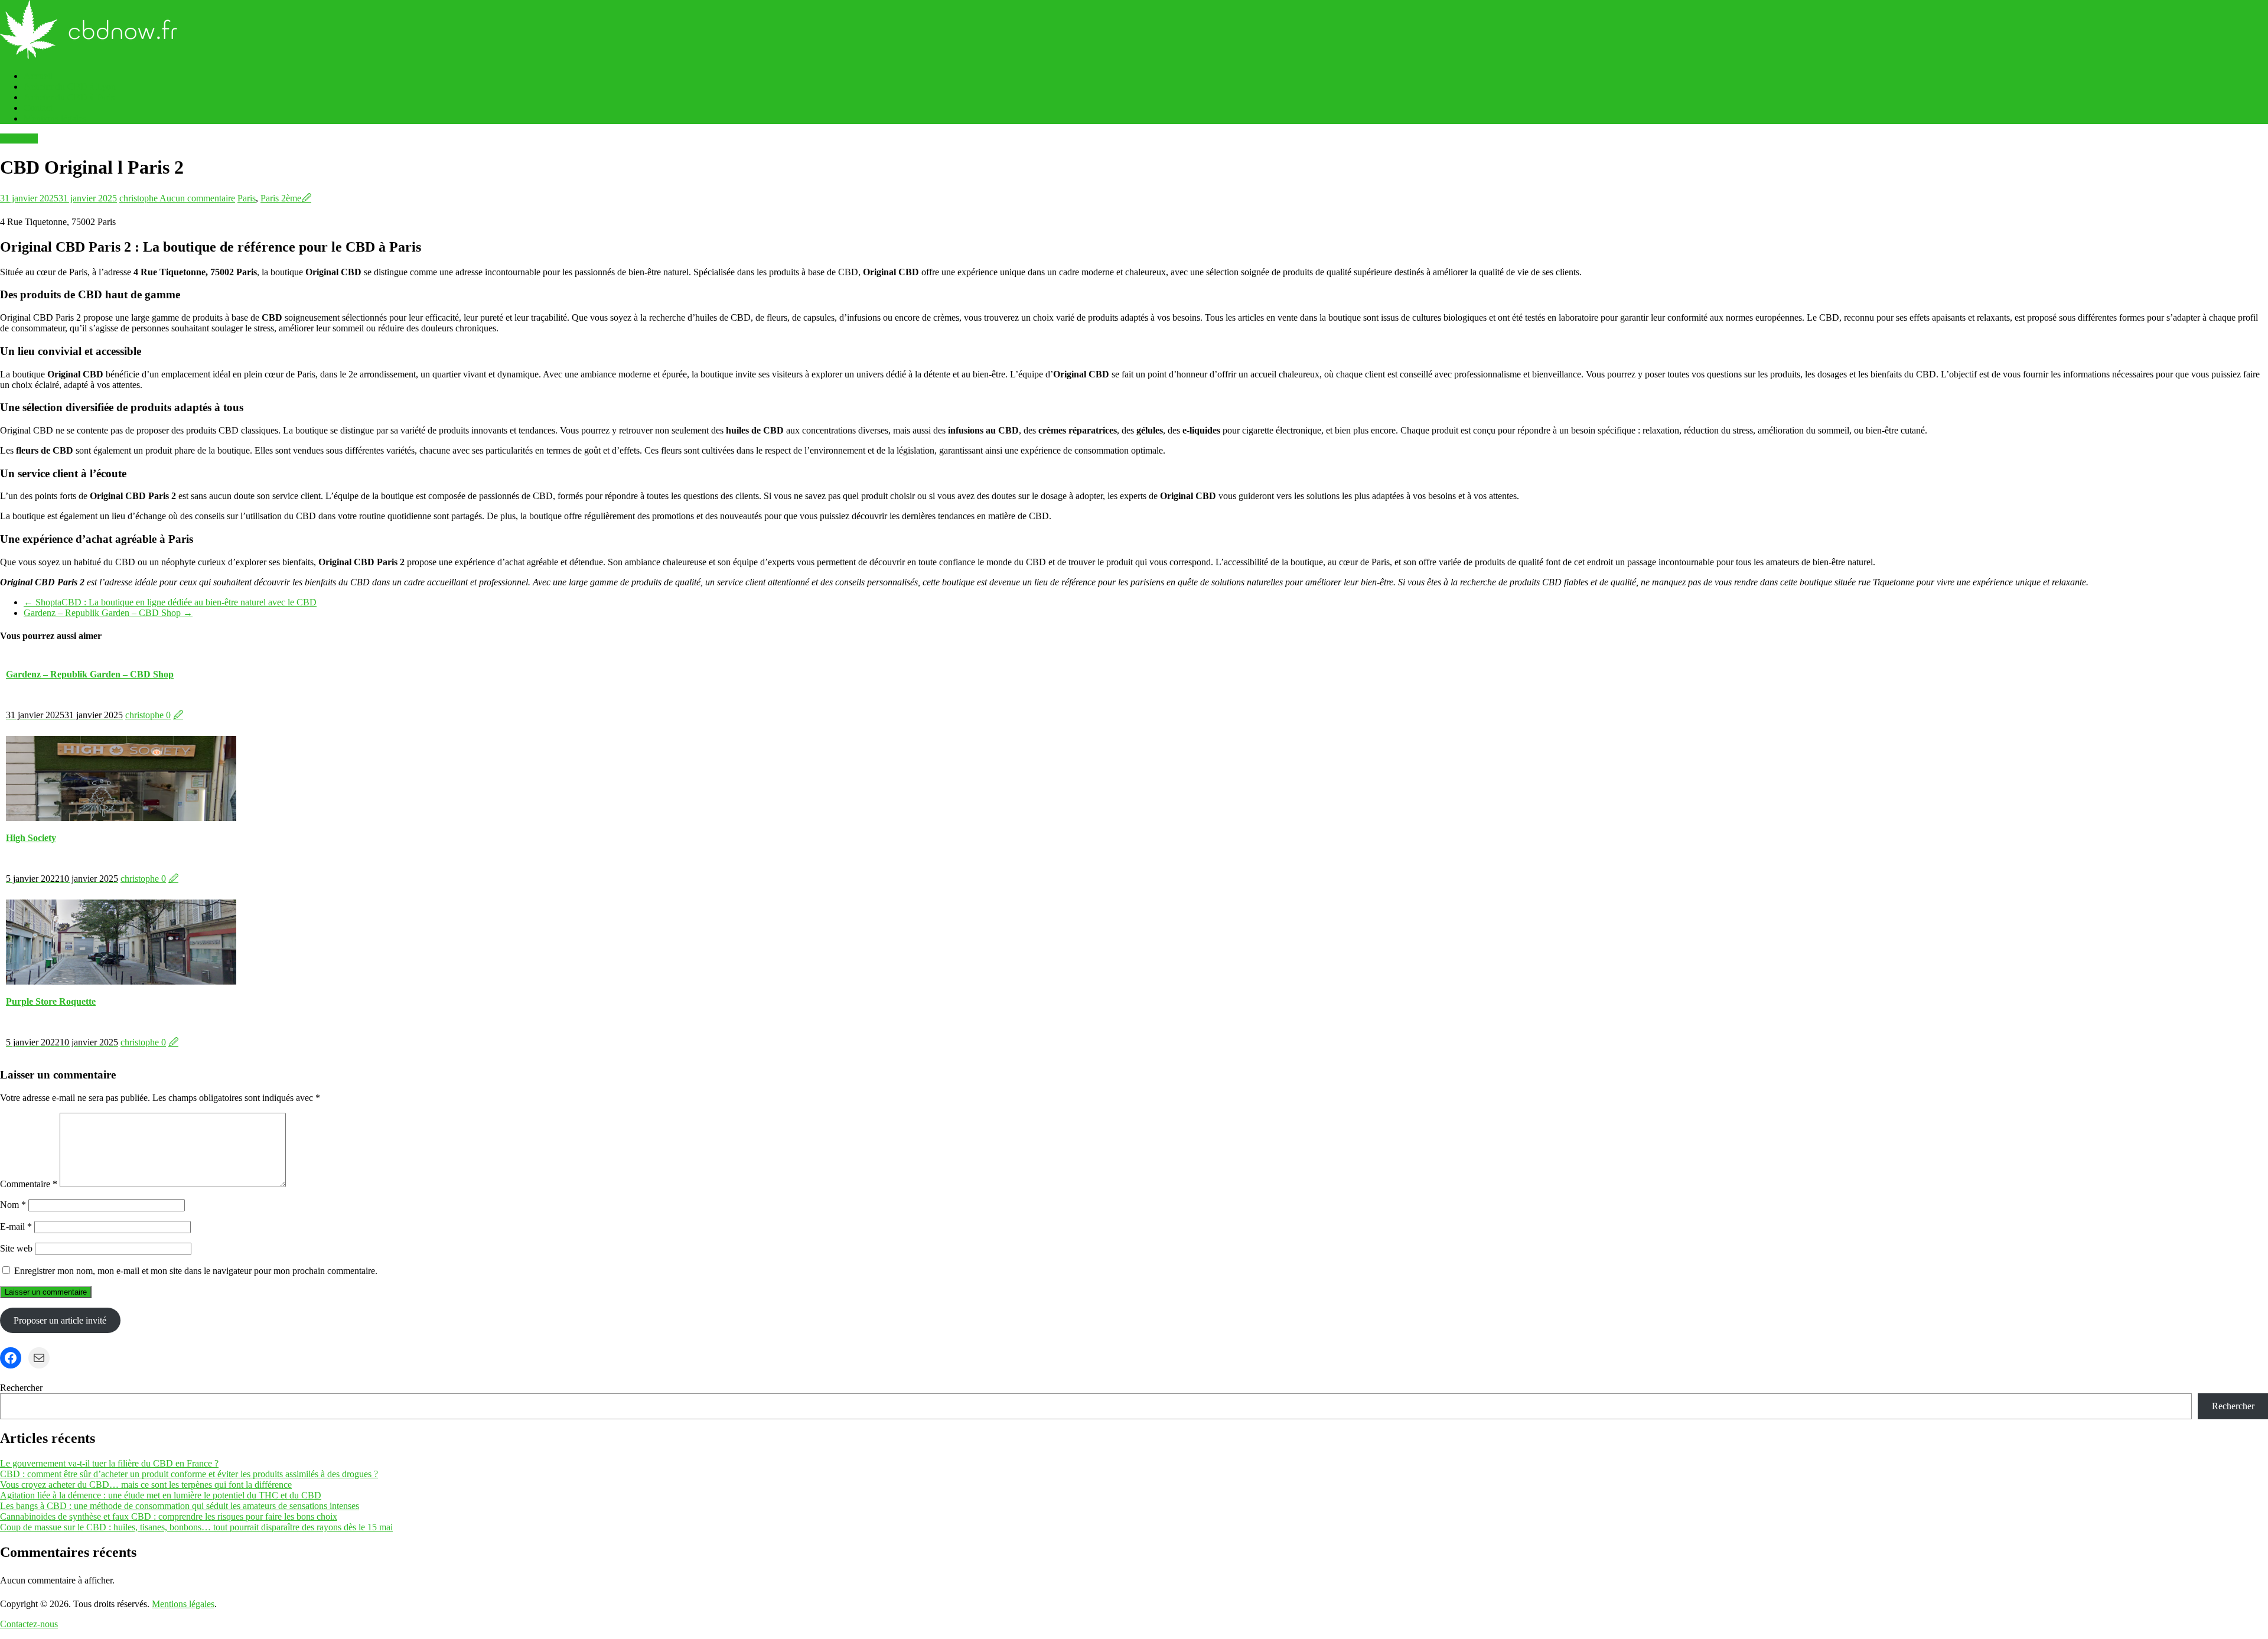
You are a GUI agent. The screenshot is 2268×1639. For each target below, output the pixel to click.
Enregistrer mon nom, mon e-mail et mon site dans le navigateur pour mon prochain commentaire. (196, 1271)
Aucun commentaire (197, 198)
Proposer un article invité (60, 1320)
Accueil (38, 76)
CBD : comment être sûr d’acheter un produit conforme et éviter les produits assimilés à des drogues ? (189, 1474)
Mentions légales (55, 118)
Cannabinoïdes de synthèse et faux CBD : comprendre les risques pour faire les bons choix (169, 1516)
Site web (16, 1248)
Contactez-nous (29, 1624)
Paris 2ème (281, 198)
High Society (31, 838)
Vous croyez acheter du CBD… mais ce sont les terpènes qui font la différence (146, 1485)
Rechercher (21, 1388)
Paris (247, 198)
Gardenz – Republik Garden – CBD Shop (108, 613)
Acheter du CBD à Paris (69, 97)
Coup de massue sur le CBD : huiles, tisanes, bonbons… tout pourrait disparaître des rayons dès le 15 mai (196, 1527)
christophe (139, 198)
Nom (13, 1205)
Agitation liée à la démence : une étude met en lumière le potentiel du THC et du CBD (161, 1495)
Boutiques (19, 139)
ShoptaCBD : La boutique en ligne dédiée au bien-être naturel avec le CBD (170, 602)
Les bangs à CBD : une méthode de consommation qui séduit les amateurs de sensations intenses (180, 1506)
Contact (38, 108)
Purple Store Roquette (51, 1001)
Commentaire (29, 1184)
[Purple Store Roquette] (121, 981)
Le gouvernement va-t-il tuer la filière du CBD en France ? (109, 1463)
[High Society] (121, 818)
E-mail (16, 1226)
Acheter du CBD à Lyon (70, 87)
